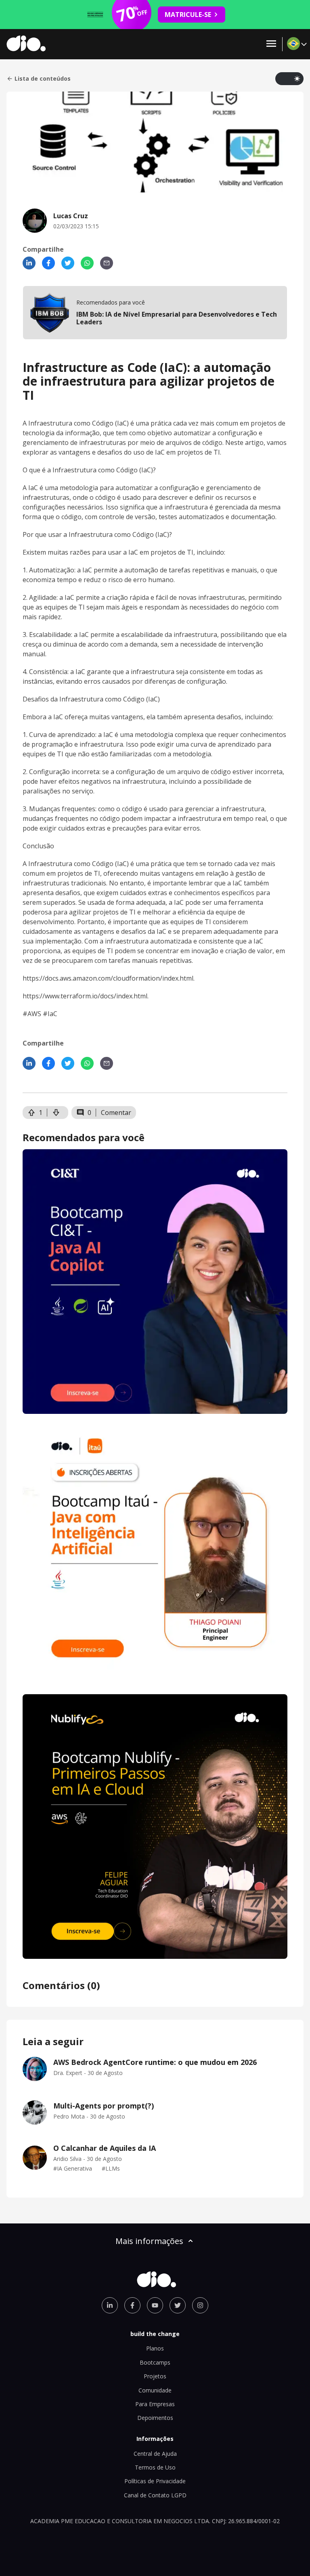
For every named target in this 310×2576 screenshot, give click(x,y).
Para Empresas (155, 2404)
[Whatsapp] (87, 263)
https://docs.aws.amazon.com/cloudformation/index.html (108, 978)
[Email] (107, 263)
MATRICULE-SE (188, 15)
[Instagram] (200, 2305)
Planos (155, 2348)
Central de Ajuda (155, 2454)
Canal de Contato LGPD (155, 2495)
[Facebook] (48, 263)
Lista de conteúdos (43, 79)
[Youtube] (155, 2305)
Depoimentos (155, 2418)
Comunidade (155, 2390)
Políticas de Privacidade (155, 2481)
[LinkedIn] (29, 263)
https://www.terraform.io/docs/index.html (85, 996)
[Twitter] (68, 263)
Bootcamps (155, 2362)
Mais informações (149, 2241)
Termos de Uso (155, 2467)
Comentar (116, 1113)
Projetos (155, 2376)
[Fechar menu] (271, 44)
